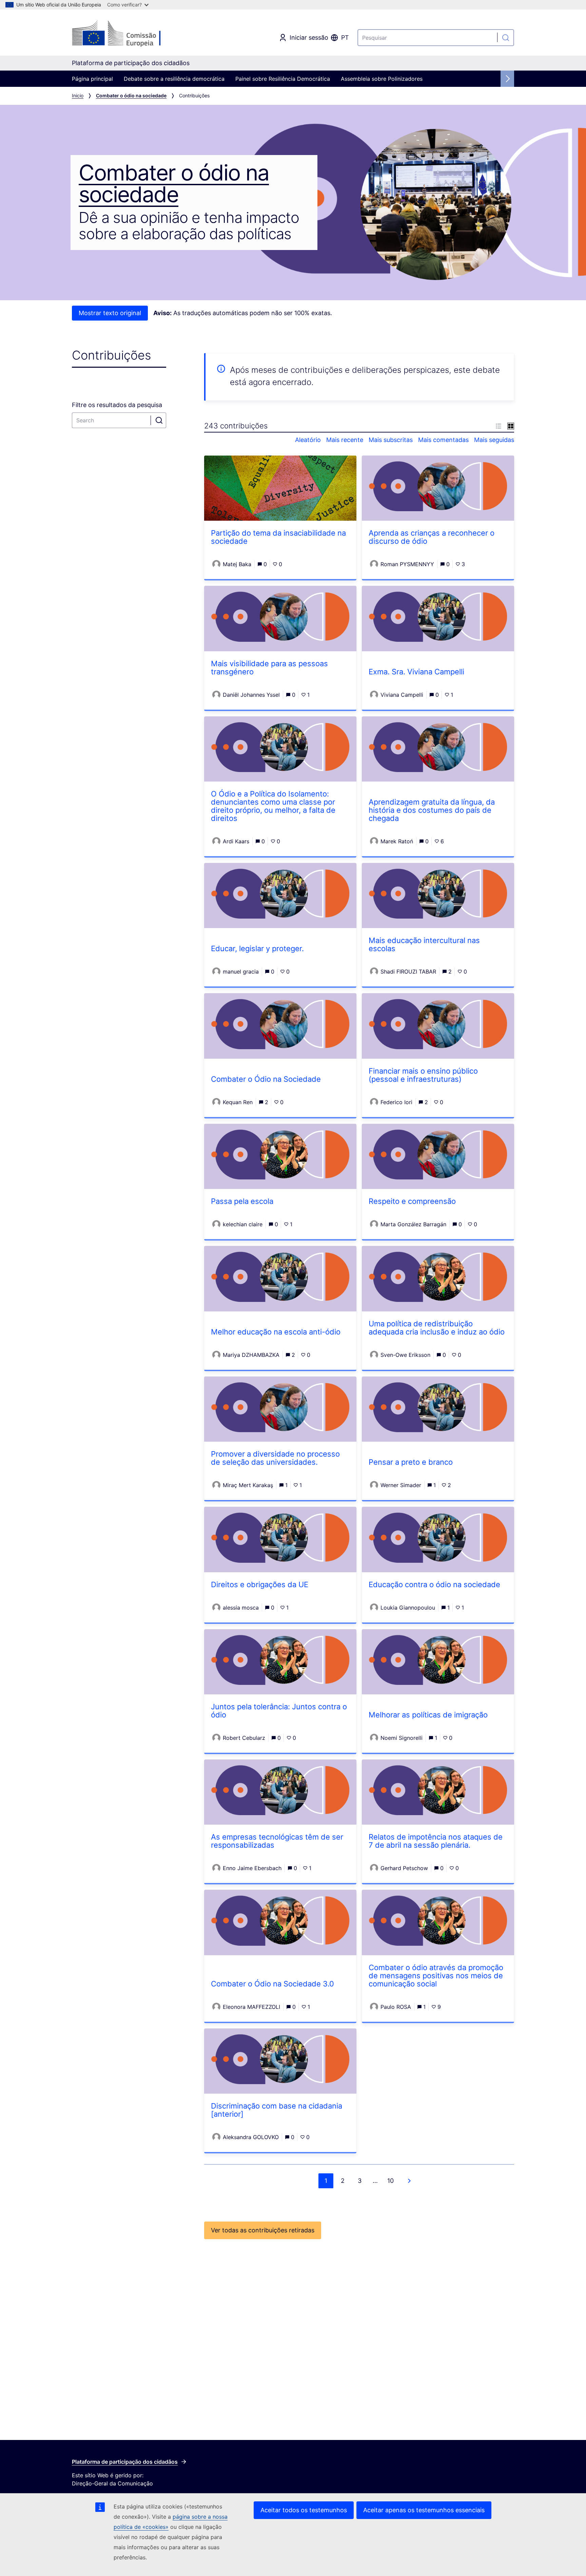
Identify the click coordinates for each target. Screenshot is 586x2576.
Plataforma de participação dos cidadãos (125, 2462)
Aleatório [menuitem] (308, 440)
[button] (499, 426)
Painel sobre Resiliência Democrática (283, 79)
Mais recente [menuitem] (345, 440)
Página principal (92, 79)
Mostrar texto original (110, 313)
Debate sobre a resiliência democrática (174, 79)
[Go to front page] (127, 34)
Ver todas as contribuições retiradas (263, 2230)
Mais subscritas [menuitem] (391, 440)
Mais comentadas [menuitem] (443, 440)
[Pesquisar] (506, 38)
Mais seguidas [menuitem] (494, 440)
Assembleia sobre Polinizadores (382, 79)
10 (390, 2181)
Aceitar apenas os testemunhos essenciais (424, 2510)
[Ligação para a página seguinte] (409, 2181)
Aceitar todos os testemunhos (304, 2510)
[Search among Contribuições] (159, 420)
